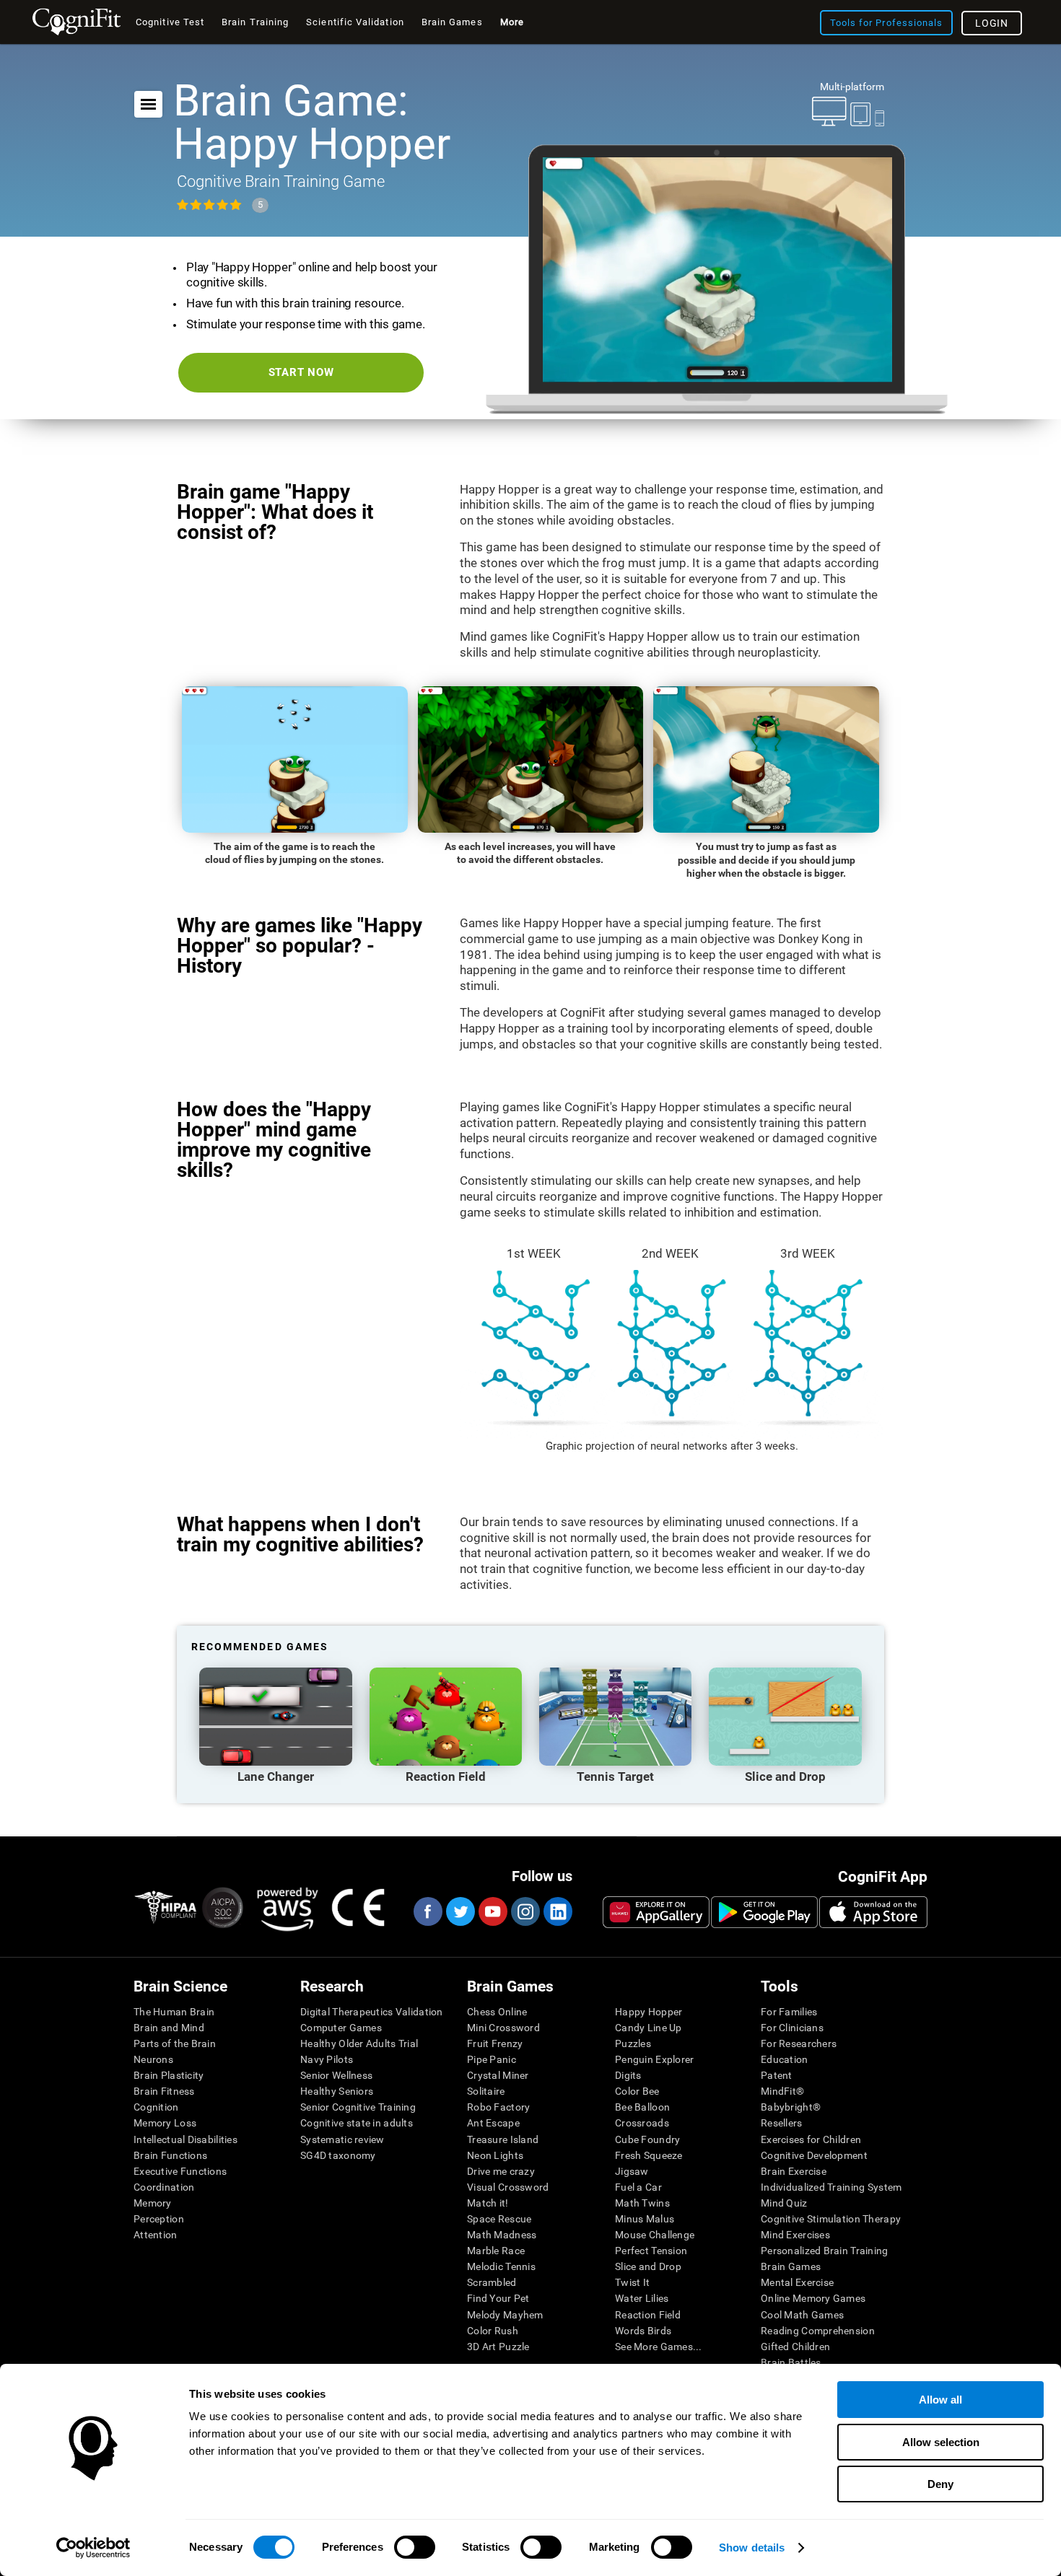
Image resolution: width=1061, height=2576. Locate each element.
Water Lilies (642, 2298)
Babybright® (791, 2107)
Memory (153, 2203)
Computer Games (341, 2028)
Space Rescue (499, 2219)
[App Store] (873, 1912)
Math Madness (502, 2235)
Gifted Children (795, 2347)
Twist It (632, 2282)
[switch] (415, 2547)
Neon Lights (495, 2155)
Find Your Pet (498, 2298)
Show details (752, 2547)
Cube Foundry (647, 2139)
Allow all (940, 2400)
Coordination (164, 2187)
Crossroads (642, 2123)
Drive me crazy (501, 2171)
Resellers (782, 2123)
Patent (777, 2075)
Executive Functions (180, 2171)
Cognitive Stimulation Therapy (831, 2219)
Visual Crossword (508, 2187)
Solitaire (486, 2091)
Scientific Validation (355, 22)
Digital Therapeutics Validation (372, 2012)
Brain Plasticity (169, 2075)
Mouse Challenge (655, 2235)
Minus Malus (645, 2219)
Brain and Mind (169, 2028)
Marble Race (496, 2251)
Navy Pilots (327, 2059)
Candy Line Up (649, 2028)
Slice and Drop (648, 2266)
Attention (156, 2235)
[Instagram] (525, 1911)
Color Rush (493, 2331)
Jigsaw (632, 2171)
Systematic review (342, 2139)
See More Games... (659, 2347)
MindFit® (782, 2091)
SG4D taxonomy (338, 2155)
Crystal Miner (498, 2075)
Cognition (156, 2107)
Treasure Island (503, 2139)
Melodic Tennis (501, 2266)
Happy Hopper (649, 2012)
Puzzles (633, 2043)
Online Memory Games (813, 2298)
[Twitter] (460, 1911)
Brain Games (791, 2266)
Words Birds (643, 2331)
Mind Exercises (795, 2235)
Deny (940, 2484)
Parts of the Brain (175, 2043)
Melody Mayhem (505, 2315)
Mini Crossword (503, 2028)
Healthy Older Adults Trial (359, 2043)
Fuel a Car (638, 2187)
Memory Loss (165, 2123)
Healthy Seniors (337, 2091)
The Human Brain (174, 2012)
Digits (628, 2075)
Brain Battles (791, 2362)
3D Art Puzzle (498, 2347)
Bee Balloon (642, 2107)
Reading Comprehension (818, 2331)
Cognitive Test (170, 22)
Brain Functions (170, 2155)
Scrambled (492, 2282)
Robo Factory (498, 2107)
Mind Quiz (784, 2203)
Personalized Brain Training (825, 2251)
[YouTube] (492, 1911)
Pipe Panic (492, 2059)
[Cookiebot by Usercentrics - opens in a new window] (93, 2548)
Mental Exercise (797, 2282)
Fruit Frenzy (495, 2043)
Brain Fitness (164, 2091)
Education (785, 2059)
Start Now (301, 372)
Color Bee (637, 2091)
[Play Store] (764, 1912)
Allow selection (941, 2442)
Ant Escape (493, 2123)
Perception (159, 2219)
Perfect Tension (651, 2251)
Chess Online (497, 2012)
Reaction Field (648, 2315)
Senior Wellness (336, 2075)
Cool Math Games (802, 2315)
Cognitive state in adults (357, 2123)
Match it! (488, 2203)
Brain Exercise (794, 2171)
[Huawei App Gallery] (656, 1912)
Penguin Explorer (654, 2059)
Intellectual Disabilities (185, 2139)
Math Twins (642, 2203)
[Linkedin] (557, 1911)
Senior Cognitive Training (358, 2107)
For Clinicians (792, 2028)
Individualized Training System (831, 2187)
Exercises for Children (811, 2139)
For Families (789, 2012)
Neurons (153, 2059)
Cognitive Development (814, 2155)
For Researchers (799, 2043)
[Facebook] (427, 1911)
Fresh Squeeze (649, 2155)
